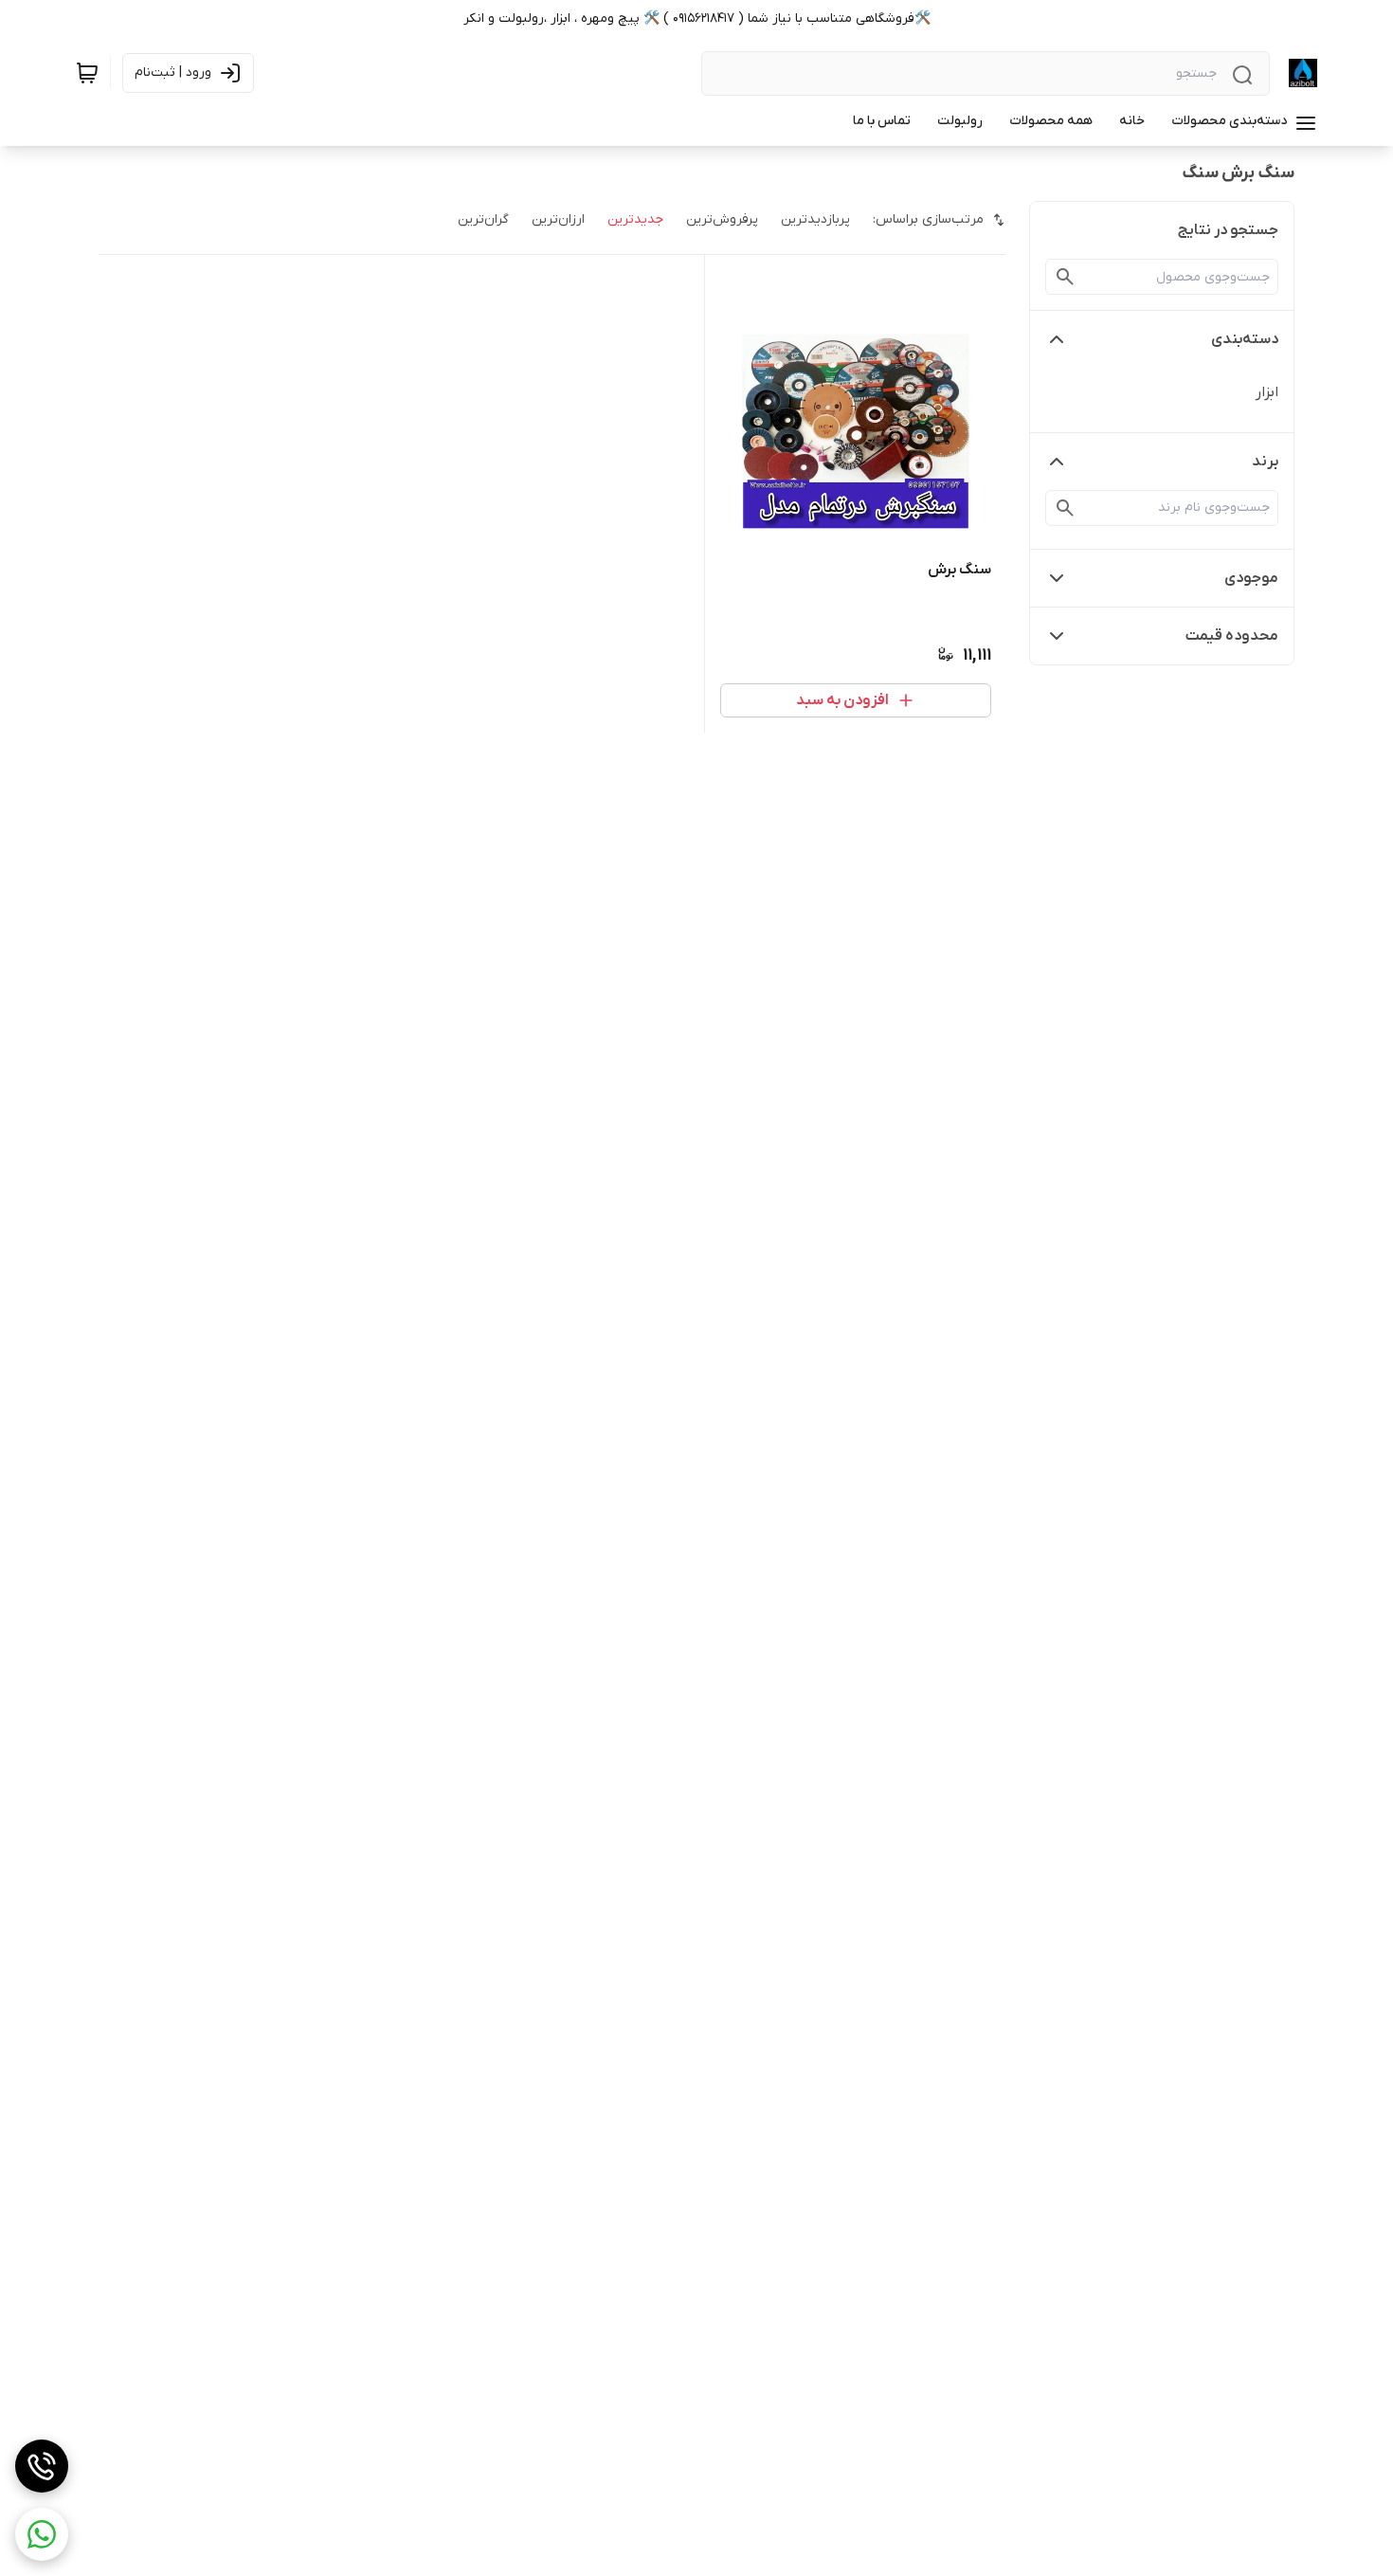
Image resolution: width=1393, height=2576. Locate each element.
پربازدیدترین (815, 219)
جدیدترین (635, 219)
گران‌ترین (483, 219)
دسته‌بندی (1245, 339)
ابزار (1267, 392)
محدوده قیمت (1232, 636)
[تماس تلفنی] (42, 2466)
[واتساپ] (42, 2534)
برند (1265, 462)
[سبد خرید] (87, 73)
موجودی (1251, 578)
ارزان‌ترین (558, 219)
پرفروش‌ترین (722, 219)
